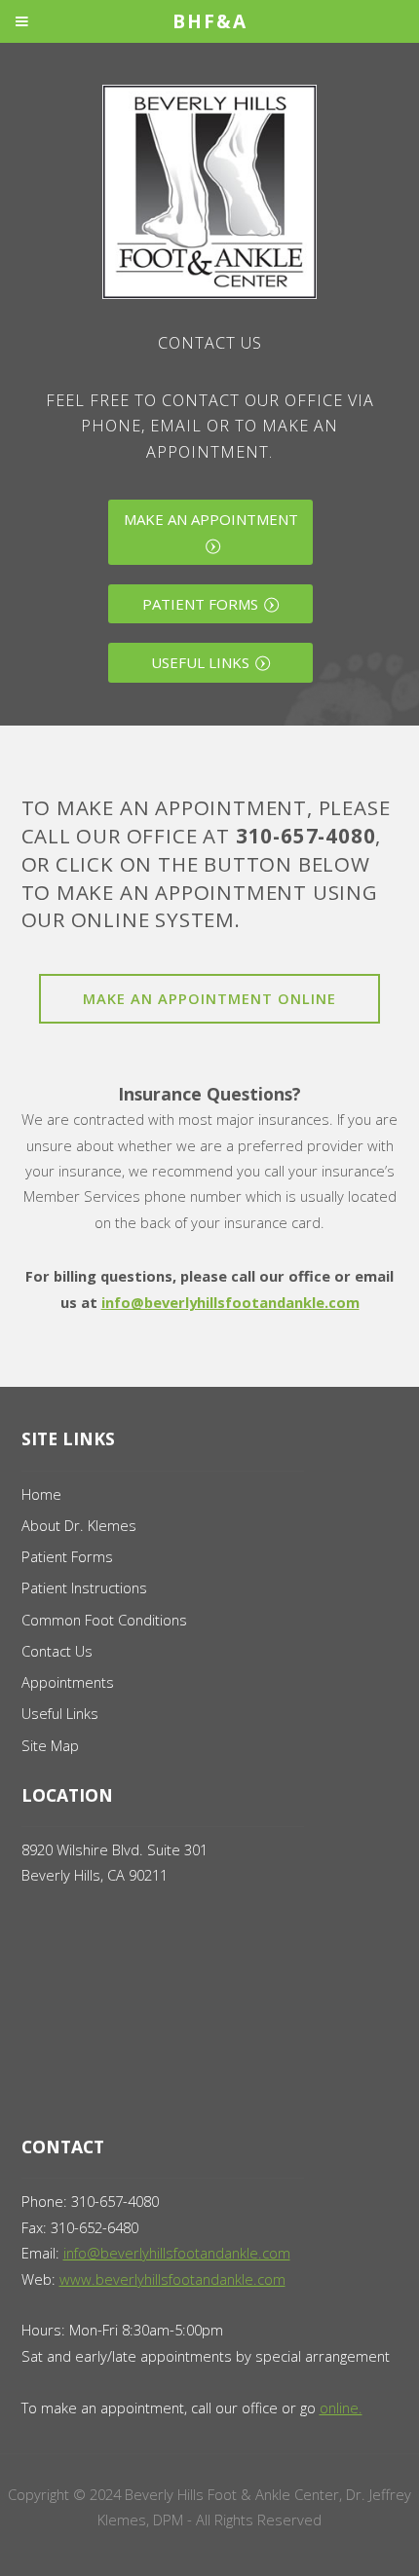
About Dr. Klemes (79, 1525)
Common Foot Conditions (104, 1620)
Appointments (68, 1682)
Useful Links (200, 662)
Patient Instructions (84, 1587)
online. (341, 2408)
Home (41, 1494)
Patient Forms (200, 604)
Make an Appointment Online (209, 998)
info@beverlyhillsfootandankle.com (230, 1302)
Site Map (50, 1745)
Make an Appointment (211, 519)
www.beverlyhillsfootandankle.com (172, 2279)
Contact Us (57, 1651)
